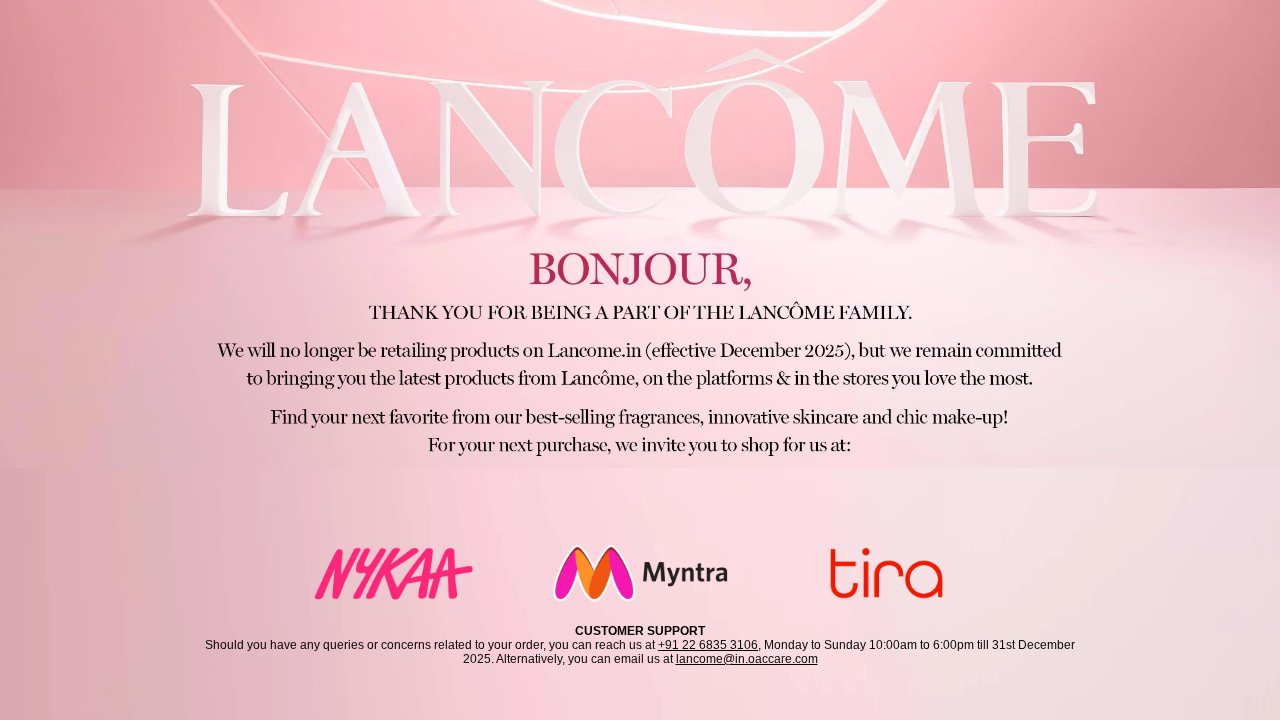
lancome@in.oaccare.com (747, 659)
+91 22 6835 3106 (708, 645)
